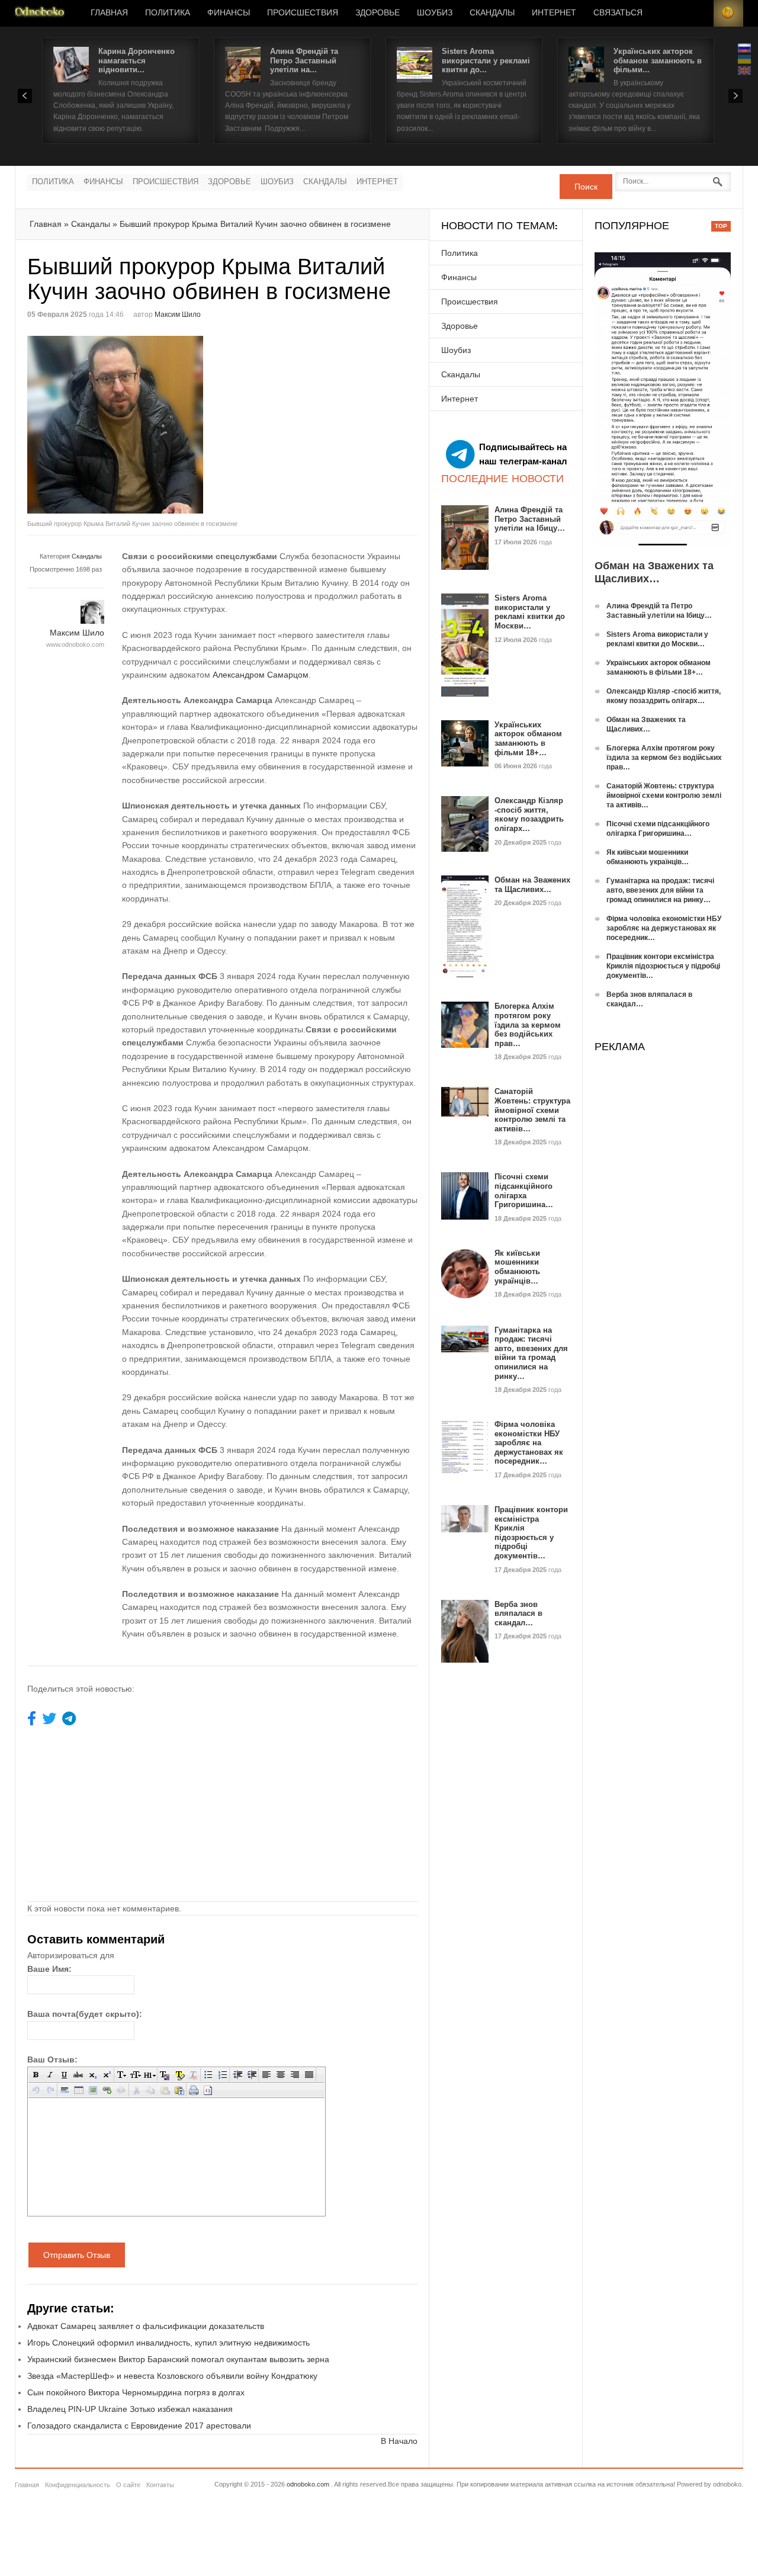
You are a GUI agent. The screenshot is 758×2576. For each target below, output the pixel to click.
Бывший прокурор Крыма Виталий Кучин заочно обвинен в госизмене (255, 224)
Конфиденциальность (78, 2485)
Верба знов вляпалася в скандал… (518, 1613)
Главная (109, 13)
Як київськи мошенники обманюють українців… (517, 1267)
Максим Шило (178, 315)
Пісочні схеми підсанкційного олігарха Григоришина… (524, 1191)
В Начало (399, 2441)
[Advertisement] (322, 419)
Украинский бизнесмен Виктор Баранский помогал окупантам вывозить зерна (178, 2359)
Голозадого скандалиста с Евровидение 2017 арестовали (139, 2426)
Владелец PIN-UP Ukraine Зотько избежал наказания (130, 2409)
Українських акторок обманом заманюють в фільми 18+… (528, 739)
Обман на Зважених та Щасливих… (532, 885)
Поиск (586, 187)
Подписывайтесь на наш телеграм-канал (523, 454)
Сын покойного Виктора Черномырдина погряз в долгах (136, 2392)
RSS (728, 13)
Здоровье (378, 13)
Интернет (554, 13)
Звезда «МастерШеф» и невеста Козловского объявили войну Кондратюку (172, 2376)
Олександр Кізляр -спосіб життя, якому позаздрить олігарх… (529, 814)
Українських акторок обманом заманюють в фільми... (658, 60)
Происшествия (303, 13)
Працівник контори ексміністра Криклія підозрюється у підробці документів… (531, 1533)
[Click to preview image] (125, 425)
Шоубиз (435, 13)
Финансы (229, 13)
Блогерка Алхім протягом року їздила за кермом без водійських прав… (528, 1024)
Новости (40, 13)
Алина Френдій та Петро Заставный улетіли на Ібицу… (530, 519)
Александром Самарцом (261, 675)
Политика (168, 13)
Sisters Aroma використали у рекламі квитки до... (486, 60)
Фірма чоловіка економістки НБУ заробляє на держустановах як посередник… (529, 1443)
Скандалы (492, 13)
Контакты (160, 2485)
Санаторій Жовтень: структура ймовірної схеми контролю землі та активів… (532, 1110)
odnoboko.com (308, 2484)
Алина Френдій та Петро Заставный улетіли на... (304, 60)
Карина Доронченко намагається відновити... (136, 60)
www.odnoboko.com (75, 644)
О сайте (128, 2485)
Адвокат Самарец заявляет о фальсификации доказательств (146, 2326)
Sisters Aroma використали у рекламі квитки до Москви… (530, 612)
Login (699, 13)
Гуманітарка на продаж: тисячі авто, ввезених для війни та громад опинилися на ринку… (531, 1353)
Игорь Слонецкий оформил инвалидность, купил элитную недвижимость (168, 2343)
